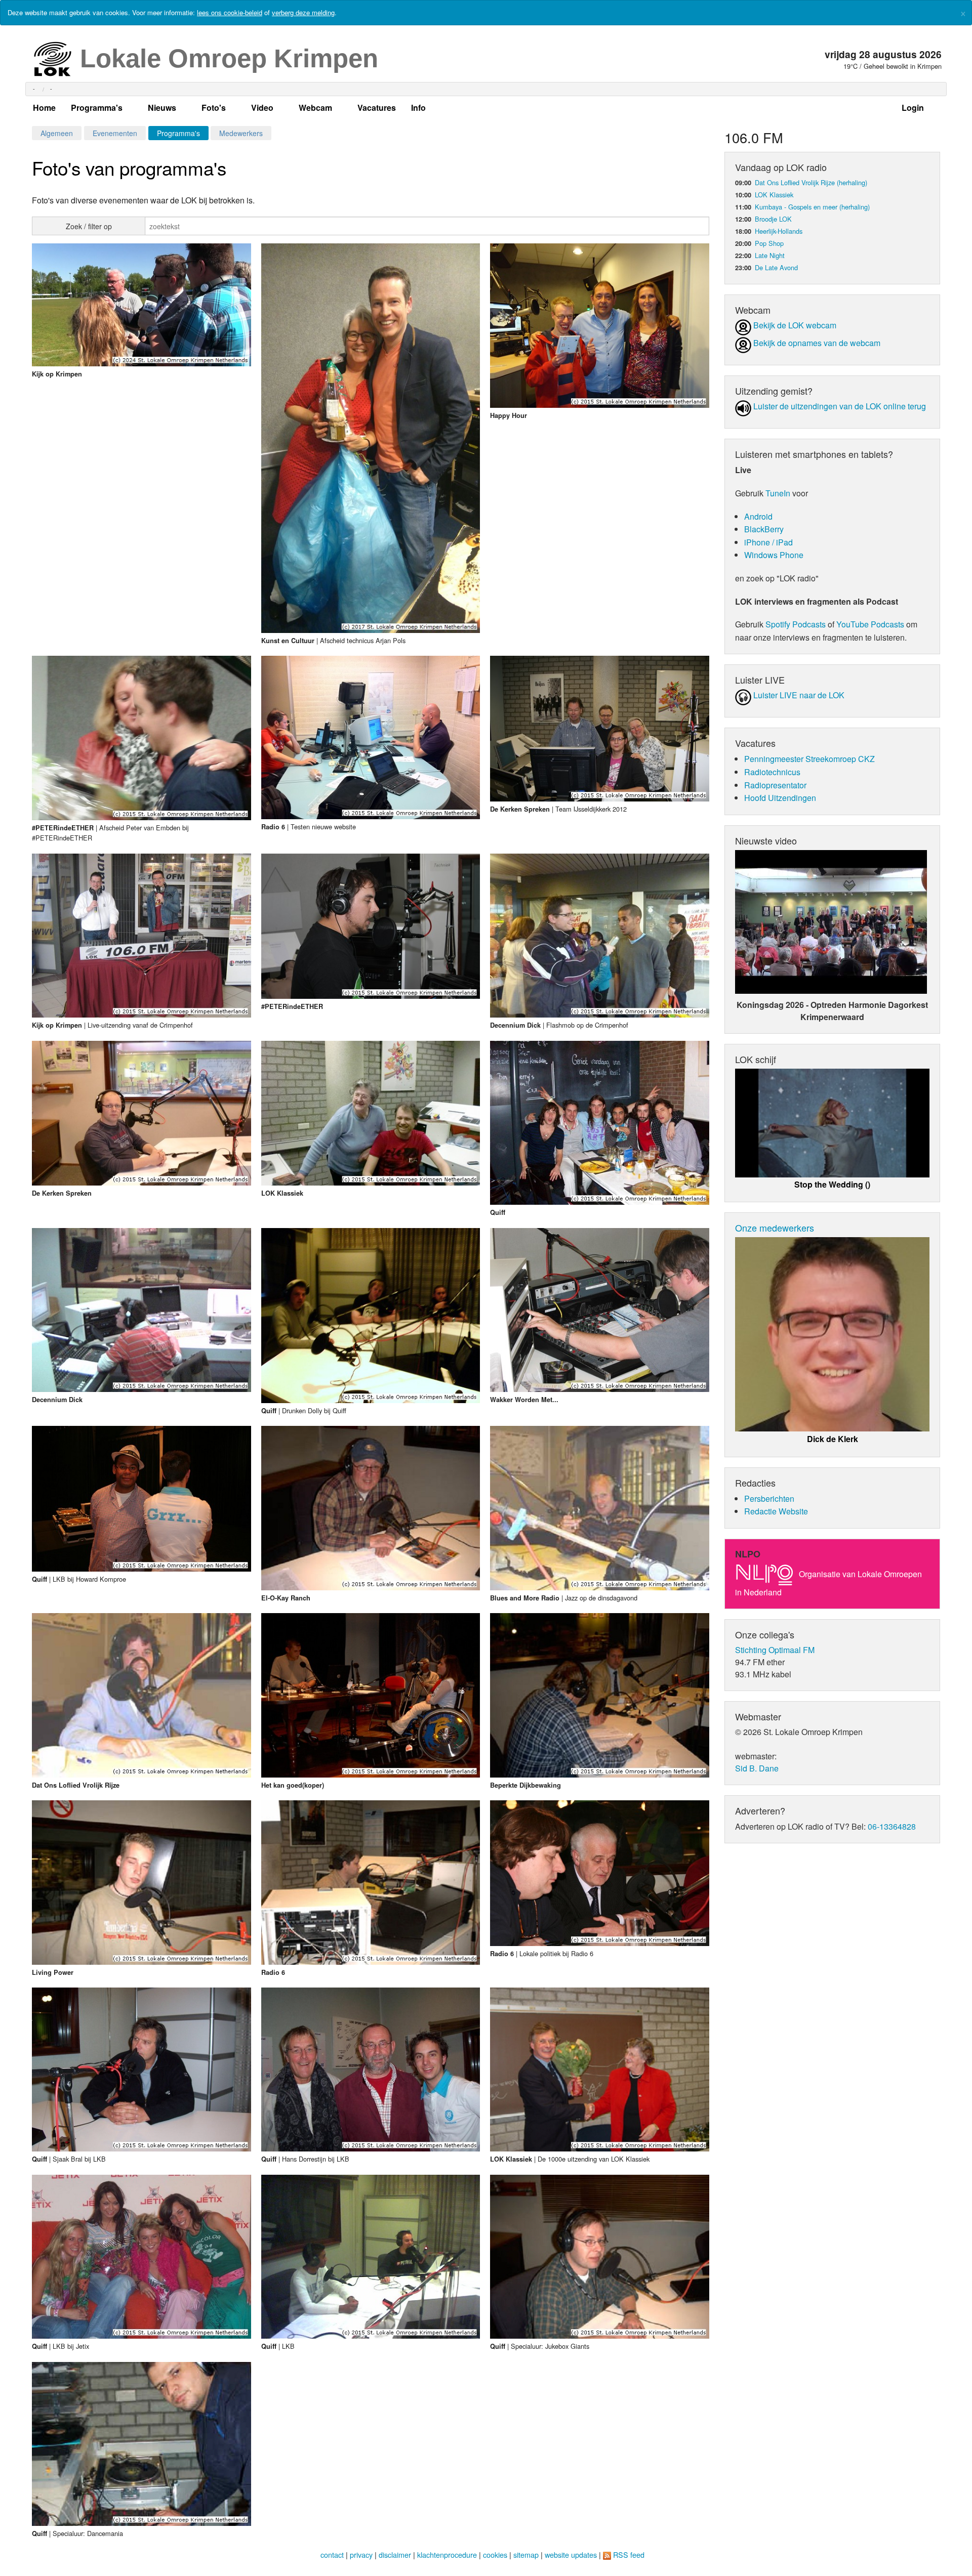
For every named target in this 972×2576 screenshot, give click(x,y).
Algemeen (57, 133)
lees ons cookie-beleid (230, 12)
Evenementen (115, 133)
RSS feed (629, 2554)
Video (262, 108)
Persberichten (769, 1498)
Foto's (214, 108)
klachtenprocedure (447, 2554)
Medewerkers (241, 133)
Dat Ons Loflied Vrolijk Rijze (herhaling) (811, 182)
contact (332, 2554)
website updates (571, 2554)
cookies (495, 2554)
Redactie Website (776, 1511)
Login (913, 108)
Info (418, 108)
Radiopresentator (775, 785)
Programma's (97, 108)
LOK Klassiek (774, 195)
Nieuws (162, 108)
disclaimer (395, 2554)
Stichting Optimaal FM (775, 1650)
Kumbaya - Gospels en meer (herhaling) (812, 207)
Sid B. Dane (757, 1768)
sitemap (526, 2554)
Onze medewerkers (775, 1228)
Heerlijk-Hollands (779, 231)
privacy (361, 2554)
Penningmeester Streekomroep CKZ (809, 759)
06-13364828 (892, 1826)
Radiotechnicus (772, 772)
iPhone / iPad (768, 542)
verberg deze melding (303, 12)
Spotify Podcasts (796, 624)
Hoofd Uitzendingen (780, 798)
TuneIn (778, 493)
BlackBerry (764, 529)
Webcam (315, 108)
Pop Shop (769, 243)
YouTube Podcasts (870, 624)
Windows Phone (774, 555)
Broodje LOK (773, 219)
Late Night (770, 255)
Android (758, 516)
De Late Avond (776, 267)
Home (44, 108)
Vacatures (377, 108)
